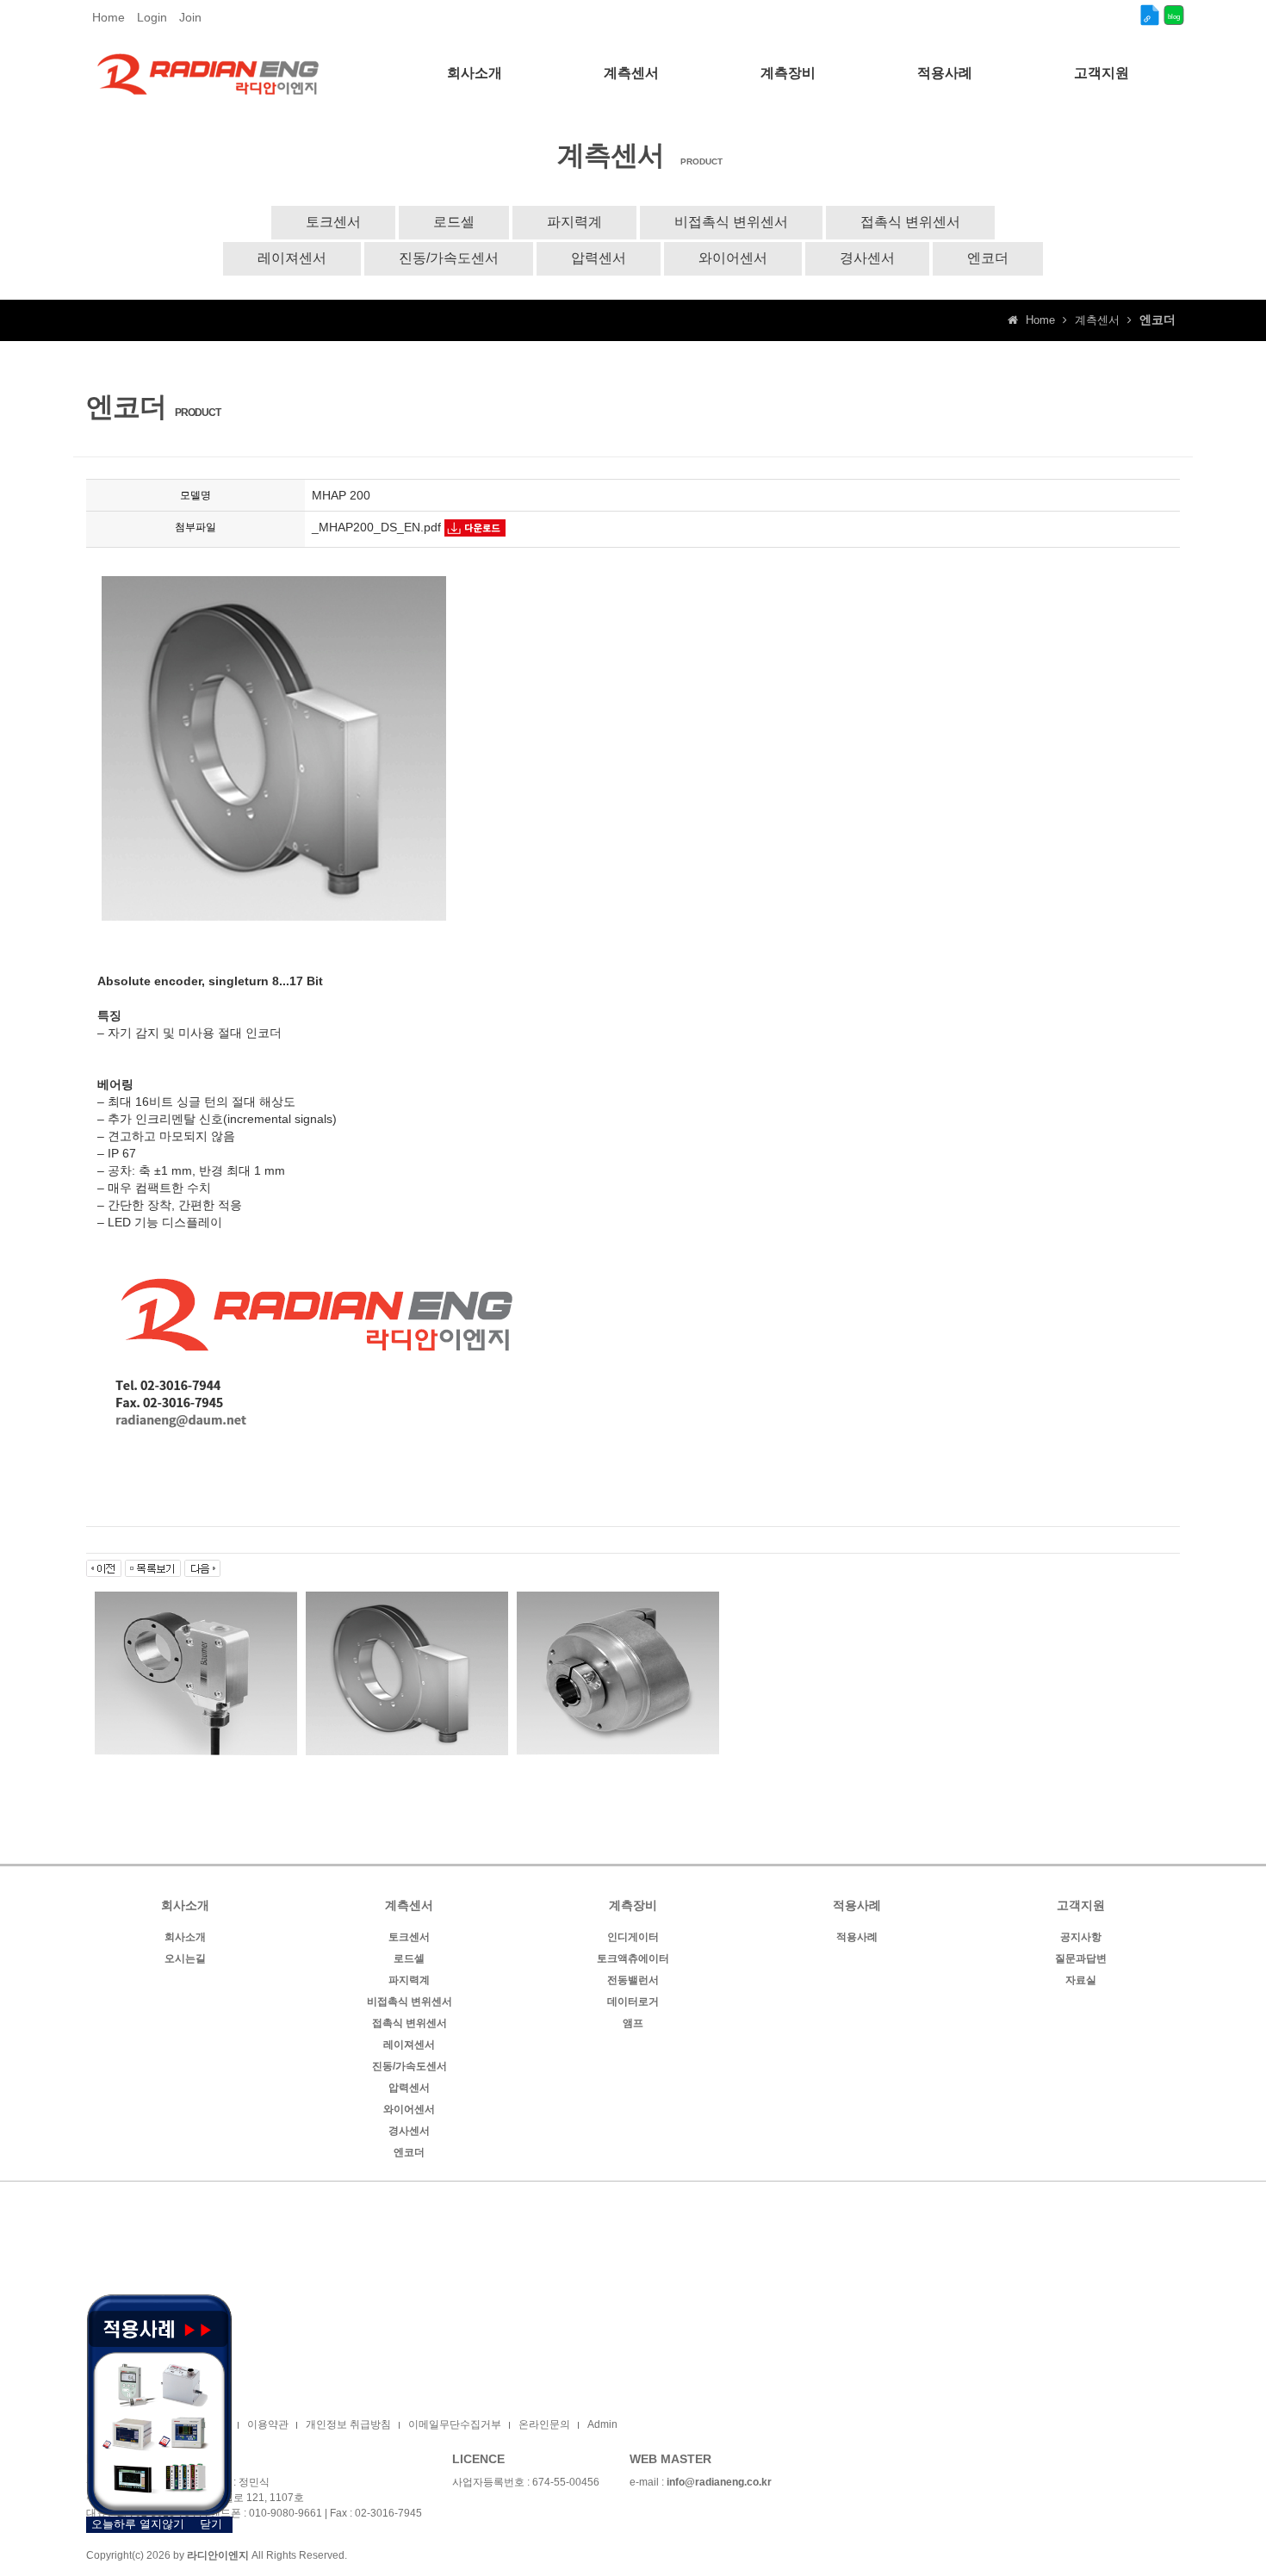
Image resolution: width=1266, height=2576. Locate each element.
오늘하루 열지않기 (138, 2524)
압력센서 (599, 258)
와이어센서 (733, 258)
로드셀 (454, 222)
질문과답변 (1081, 1958)
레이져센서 (292, 258)
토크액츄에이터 (633, 1958)
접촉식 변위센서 (910, 222)
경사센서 (867, 258)
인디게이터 (633, 1937)
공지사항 (1081, 1937)
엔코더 (988, 258)
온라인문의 (544, 2424)
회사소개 (185, 1937)
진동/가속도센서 (449, 258)
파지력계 (574, 222)
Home (109, 17)
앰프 (633, 2023)
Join (190, 17)
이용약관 (268, 2424)
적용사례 (857, 1937)
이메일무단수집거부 (455, 2424)
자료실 (1081, 1980)
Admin (602, 2424)
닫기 (211, 2524)
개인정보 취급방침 (348, 2424)
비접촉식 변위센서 (731, 222)
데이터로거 (633, 2002)
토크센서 (333, 222)
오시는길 (185, 1958)
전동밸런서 (633, 1980)
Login (152, 17)
